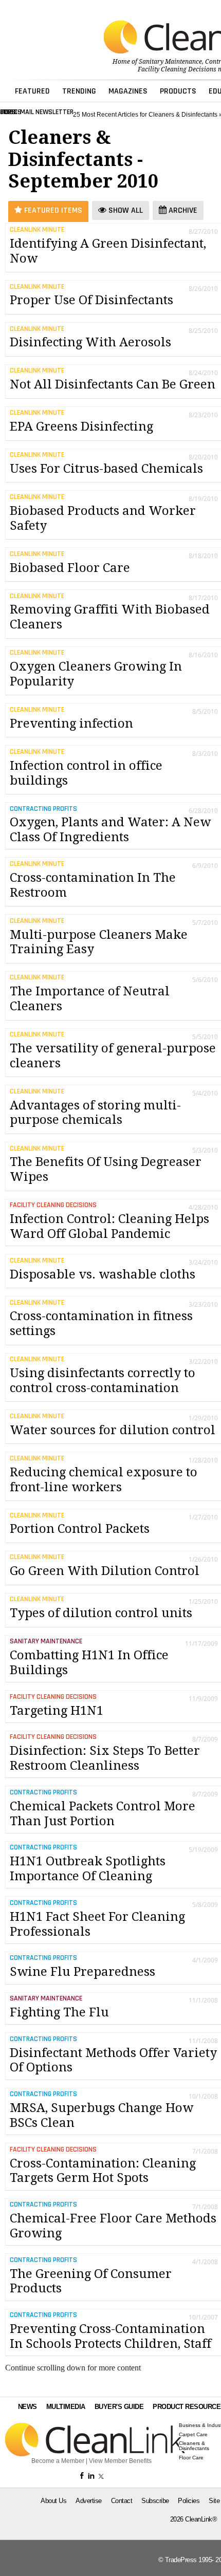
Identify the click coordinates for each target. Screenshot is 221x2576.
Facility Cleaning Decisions (177, 69)
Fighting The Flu (59, 2012)
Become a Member (58, 2461)
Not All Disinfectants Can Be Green (113, 384)
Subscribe (155, 2501)
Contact (122, 2501)
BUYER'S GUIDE (119, 2407)
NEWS (27, 2407)
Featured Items (52, 210)
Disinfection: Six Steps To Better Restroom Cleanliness (105, 1758)
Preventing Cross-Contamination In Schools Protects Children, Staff (110, 2336)
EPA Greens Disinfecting (81, 427)
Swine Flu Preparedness (82, 1972)
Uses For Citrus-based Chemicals (106, 469)
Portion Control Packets (80, 1529)
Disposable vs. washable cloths (103, 1274)
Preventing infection (71, 724)
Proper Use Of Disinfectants (91, 300)
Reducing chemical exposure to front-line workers (104, 1480)
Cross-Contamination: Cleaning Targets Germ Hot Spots (103, 2171)
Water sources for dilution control (113, 1430)
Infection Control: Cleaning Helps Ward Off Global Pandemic (109, 1226)
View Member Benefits (120, 2461)
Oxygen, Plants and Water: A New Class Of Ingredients (110, 830)
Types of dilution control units (101, 1613)
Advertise (89, 2501)
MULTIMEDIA (66, 2407)
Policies (189, 2501)
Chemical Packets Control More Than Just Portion (103, 1814)
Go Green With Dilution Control (105, 1571)
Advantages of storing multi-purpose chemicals (95, 1113)
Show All (125, 210)
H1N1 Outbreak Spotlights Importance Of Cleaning (88, 1869)
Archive (182, 210)
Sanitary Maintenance (170, 62)
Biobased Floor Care (70, 568)
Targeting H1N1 (57, 1711)
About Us (53, 2501)
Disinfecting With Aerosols (90, 342)
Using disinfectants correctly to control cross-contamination (103, 1380)
